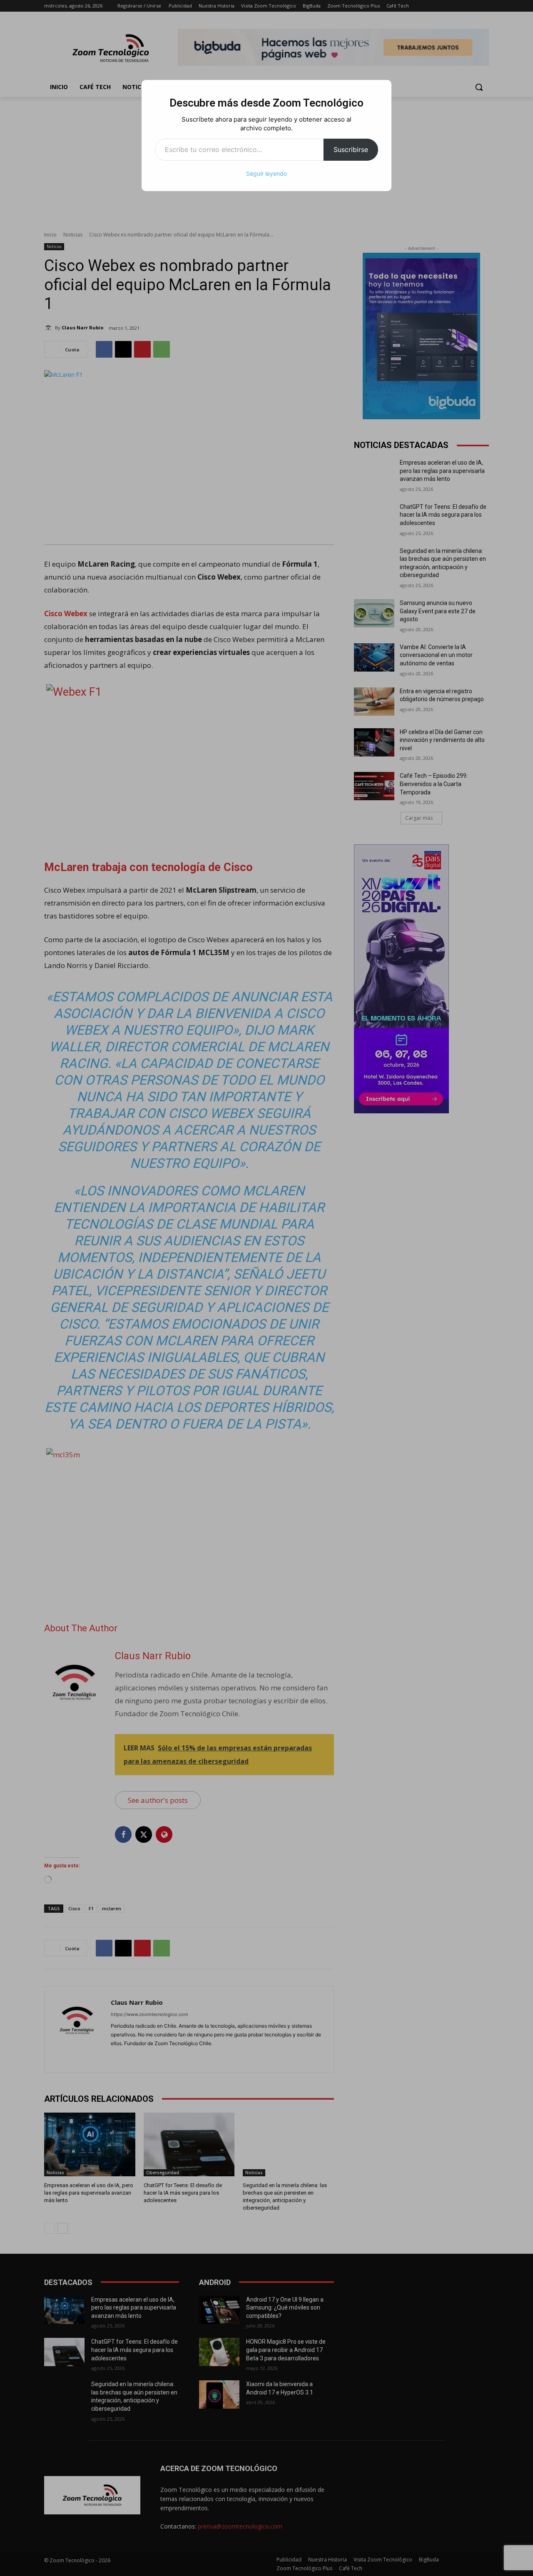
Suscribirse (351, 149)
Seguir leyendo (266, 173)
